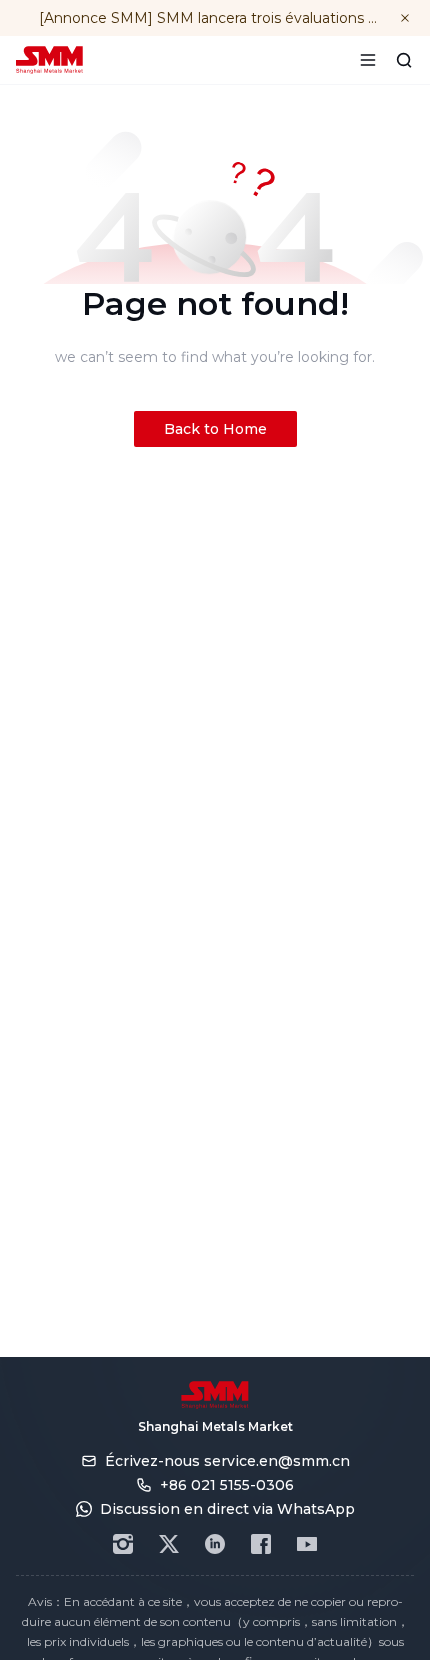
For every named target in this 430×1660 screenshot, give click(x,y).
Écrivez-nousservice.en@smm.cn (227, 1461)
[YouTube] (307, 1544)
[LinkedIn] (215, 1544)
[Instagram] (123, 1544)
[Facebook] (261, 1544)
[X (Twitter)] (169, 1544)
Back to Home (215, 429)
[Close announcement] (405, 18)
